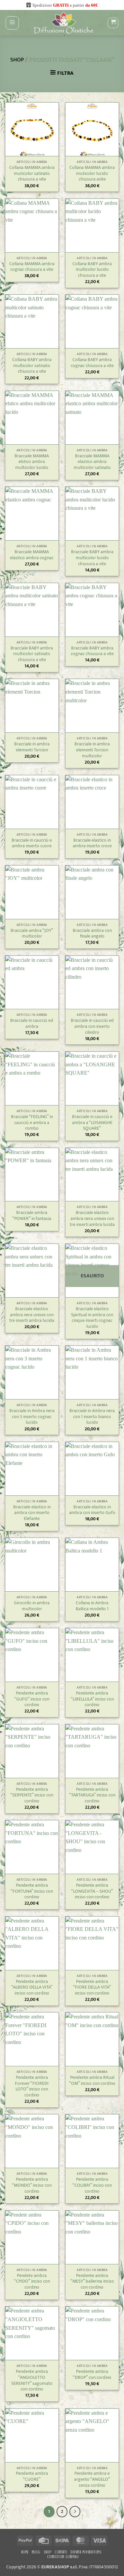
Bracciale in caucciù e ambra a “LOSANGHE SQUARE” (92, 1123)
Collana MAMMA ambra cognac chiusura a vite (32, 267)
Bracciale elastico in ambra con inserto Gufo (92, 1510)
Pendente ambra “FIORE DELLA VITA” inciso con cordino (92, 1988)
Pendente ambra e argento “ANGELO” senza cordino (92, 2480)
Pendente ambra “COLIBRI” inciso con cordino (92, 2186)
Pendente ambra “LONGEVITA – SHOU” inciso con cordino (92, 1892)
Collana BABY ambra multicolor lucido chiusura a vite (92, 270)
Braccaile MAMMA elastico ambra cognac (32, 555)
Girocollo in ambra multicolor (32, 1606)
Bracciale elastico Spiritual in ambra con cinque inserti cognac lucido (92, 1318)
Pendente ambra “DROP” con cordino (92, 2375)
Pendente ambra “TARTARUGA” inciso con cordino (92, 1796)
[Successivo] (75, 2512)
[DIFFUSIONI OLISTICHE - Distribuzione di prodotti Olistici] (63, 23)
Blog (36, 2552)
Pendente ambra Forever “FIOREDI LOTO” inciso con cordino (32, 2087)
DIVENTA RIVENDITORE (86, 2552)
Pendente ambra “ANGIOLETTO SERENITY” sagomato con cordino (32, 2381)
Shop (17, 60)
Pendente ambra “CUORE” (32, 2477)
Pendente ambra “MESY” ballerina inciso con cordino (92, 2282)
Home (25, 2552)
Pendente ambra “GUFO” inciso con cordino (32, 1699)
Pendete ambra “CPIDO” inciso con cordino (32, 2282)
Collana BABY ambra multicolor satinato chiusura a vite (32, 366)
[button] (12, 23)
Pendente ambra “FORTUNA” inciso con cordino (32, 1892)
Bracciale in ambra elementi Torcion (32, 747)
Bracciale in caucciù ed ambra (32, 1024)
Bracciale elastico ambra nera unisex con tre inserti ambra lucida (92, 1219)
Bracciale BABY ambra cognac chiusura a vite (92, 651)
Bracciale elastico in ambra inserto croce (92, 843)
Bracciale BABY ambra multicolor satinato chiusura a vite (32, 654)
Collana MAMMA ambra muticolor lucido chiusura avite (92, 174)
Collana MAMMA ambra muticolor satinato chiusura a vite (32, 174)
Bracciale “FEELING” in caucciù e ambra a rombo (32, 1123)
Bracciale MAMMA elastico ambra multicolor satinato (92, 462)
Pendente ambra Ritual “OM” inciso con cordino (92, 2081)
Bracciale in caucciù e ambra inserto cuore (32, 843)
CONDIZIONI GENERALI (63, 2557)
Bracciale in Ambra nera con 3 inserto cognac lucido (32, 1417)
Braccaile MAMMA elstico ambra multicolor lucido (32, 462)
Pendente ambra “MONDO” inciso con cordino (32, 2186)
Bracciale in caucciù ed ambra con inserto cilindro (92, 1027)
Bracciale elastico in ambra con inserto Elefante (32, 1513)
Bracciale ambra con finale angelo (92, 934)
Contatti (61, 2552)
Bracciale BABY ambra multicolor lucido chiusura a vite (92, 558)
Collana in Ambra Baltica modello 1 (92, 1606)
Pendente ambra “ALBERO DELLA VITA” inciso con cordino (32, 1988)
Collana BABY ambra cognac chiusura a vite (92, 363)
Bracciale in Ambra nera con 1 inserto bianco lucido (92, 1417)
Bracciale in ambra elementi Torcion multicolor (92, 750)
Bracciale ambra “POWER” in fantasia (32, 1216)
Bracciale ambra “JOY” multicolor (32, 934)
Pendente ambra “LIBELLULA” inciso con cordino (92, 1699)
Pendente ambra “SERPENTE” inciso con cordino (32, 1796)
